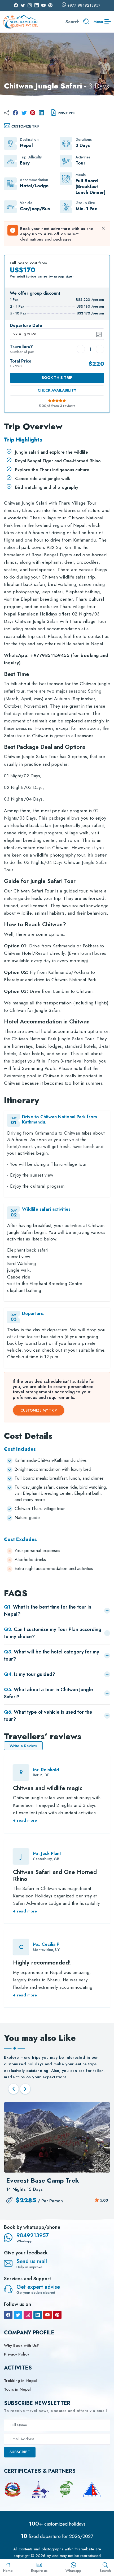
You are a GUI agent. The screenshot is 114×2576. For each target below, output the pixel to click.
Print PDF (67, 113)
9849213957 (33, 2236)
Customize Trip (25, 126)
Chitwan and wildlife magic (48, 1788)
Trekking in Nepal (20, 2381)
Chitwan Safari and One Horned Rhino (55, 1875)
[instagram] (28, 2315)
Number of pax (22, 349)
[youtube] (47, 2315)
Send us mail (32, 2261)
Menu (98, 22)
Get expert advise (38, 2287)
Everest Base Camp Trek (43, 2180)
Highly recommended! (42, 1962)
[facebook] (15, 113)
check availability (57, 390)
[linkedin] (41, 113)
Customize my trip (39, 1410)
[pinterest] (33, 113)
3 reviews (68, 406)
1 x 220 (21, 364)
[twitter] (24, 113)
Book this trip (57, 378)
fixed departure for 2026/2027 (57, 2536)
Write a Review (23, 1746)
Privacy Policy (17, 2354)
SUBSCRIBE (20, 2452)
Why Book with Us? (21, 2345)
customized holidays (57, 2524)
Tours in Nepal (17, 2389)
